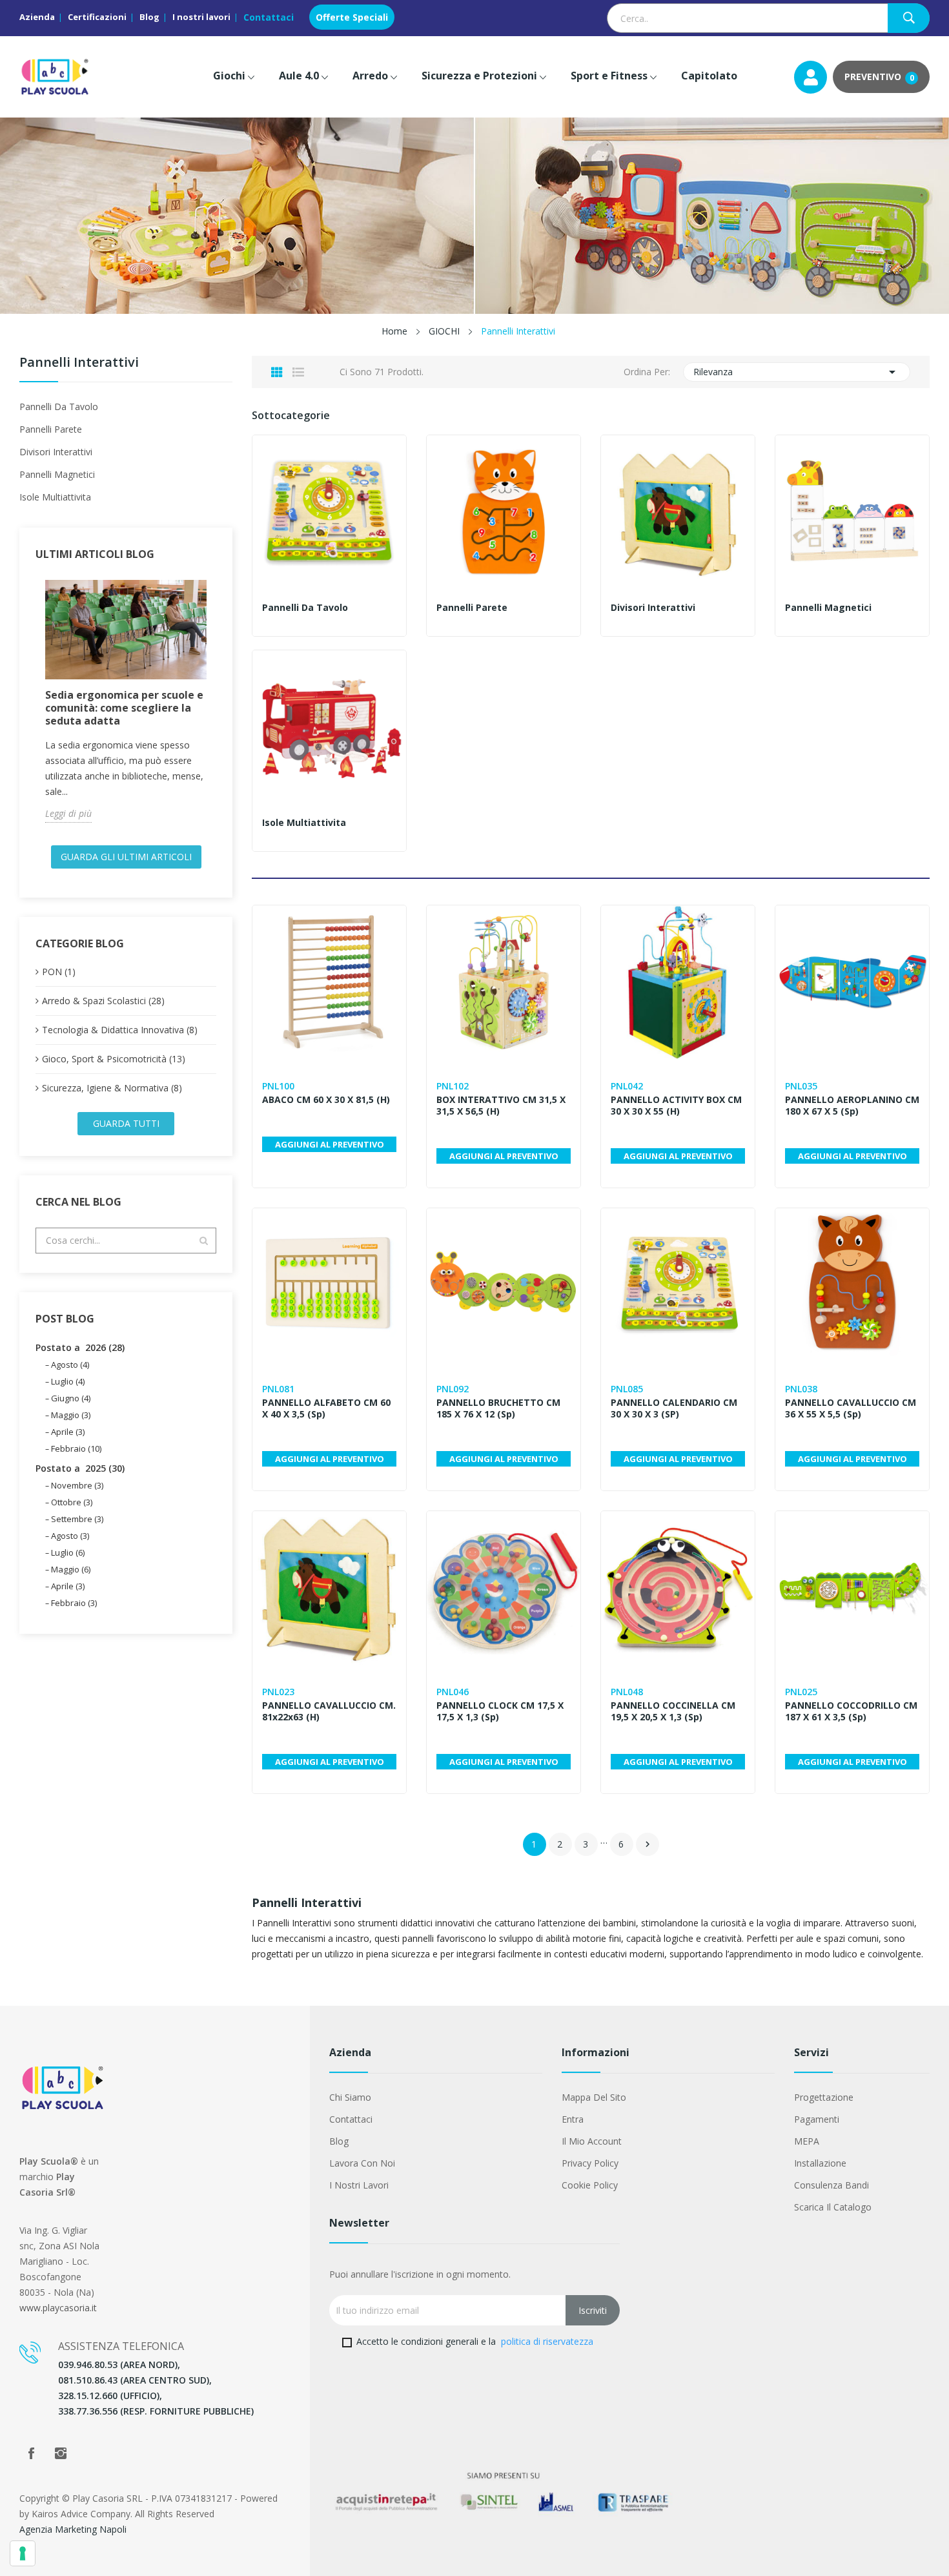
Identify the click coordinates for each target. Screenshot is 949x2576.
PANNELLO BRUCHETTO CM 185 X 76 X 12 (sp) (498, 1408)
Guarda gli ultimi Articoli (126, 857)
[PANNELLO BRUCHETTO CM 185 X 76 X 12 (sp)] (504, 1285)
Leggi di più (68, 813)
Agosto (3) (70, 1536)
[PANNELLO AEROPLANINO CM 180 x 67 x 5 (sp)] (852, 982)
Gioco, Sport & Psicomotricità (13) (114, 1059)
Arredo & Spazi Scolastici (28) (103, 1001)
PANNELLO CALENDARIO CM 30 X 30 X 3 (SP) (674, 1408)
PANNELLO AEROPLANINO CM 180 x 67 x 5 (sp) (852, 1106)
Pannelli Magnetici (57, 474)
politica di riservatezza (547, 2341)
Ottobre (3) (72, 1502)
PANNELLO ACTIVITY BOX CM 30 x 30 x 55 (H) (676, 1106)
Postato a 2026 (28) (80, 1347)
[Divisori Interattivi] (678, 512)
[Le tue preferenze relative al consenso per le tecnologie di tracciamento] (23, 2553)
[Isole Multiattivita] (329, 727)
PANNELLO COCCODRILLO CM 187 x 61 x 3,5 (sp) (851, 1711)
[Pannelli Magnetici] (852, 512)
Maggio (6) (71, 1569)
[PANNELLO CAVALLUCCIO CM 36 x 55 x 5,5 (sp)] (852, 1285)
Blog (149, 17)
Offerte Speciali (352, 17)
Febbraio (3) (74, 1603)
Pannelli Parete (51, 429)
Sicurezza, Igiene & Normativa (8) (112, 1088)
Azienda (37, 17)
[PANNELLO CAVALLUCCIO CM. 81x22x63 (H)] (329, 1588)
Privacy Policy (590, 2163)
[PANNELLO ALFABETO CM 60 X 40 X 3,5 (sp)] (329, 1285)
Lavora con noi (362, 2163)
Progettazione (824, 2097)
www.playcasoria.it (58, 2308)
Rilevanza (797, 372)
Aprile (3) (68, 1432)
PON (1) (59, 972)
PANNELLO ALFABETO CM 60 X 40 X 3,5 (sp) (326, 1408)
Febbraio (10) (76, 1448)
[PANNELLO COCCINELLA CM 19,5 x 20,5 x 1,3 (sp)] (678, 1588)
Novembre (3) (77, 1485)
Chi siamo (350, 2097)
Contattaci (269, 17)
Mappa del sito (594, 2097)
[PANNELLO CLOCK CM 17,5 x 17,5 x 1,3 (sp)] (504, 1588)
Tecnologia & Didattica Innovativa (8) (120, 1030)
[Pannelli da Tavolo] (329, 512)
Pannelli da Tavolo (59, 407)
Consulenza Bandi (832, 2185)
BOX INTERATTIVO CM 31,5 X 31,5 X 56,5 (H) (501, 1106)
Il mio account (592, 2141)
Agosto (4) (70, 1365)
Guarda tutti (126, 1123)
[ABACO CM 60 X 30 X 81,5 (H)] (329, 982)
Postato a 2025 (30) (80, 1468)
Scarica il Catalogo (833, 2207)
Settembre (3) (77, 1519)
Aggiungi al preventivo (330, 1144)
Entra (573, 2119)
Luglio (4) (68, 1381)
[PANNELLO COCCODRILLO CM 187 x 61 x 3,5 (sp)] (852, 1588)
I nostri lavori (201, 17)
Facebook (31, 2453)
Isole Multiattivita (55, 497)
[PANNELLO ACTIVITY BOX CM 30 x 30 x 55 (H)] (678, 982)
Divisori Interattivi (56, 452)
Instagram (61, 2453)
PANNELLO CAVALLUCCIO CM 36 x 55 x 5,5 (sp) (851, 1408)
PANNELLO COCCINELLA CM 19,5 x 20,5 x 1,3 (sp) (673, 1711)
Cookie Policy (590, 2185)
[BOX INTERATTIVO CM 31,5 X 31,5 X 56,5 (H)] (504, 982)
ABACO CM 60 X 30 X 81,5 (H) (326, 1100)
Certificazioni (97, 17)
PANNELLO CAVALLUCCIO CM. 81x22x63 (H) (329, 1711)
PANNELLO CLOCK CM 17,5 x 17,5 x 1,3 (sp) (500, 1711)
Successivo (648, 1844)
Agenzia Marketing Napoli (73, 2529)
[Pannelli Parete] (504, 512)
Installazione (820, 2163)
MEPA (807, 2141)
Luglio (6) (68, 1552)
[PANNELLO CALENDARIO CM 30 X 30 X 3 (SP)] (678, 1285)
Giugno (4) (71, 1398)
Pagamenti (817, 2119)
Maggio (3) (71, 1415)
